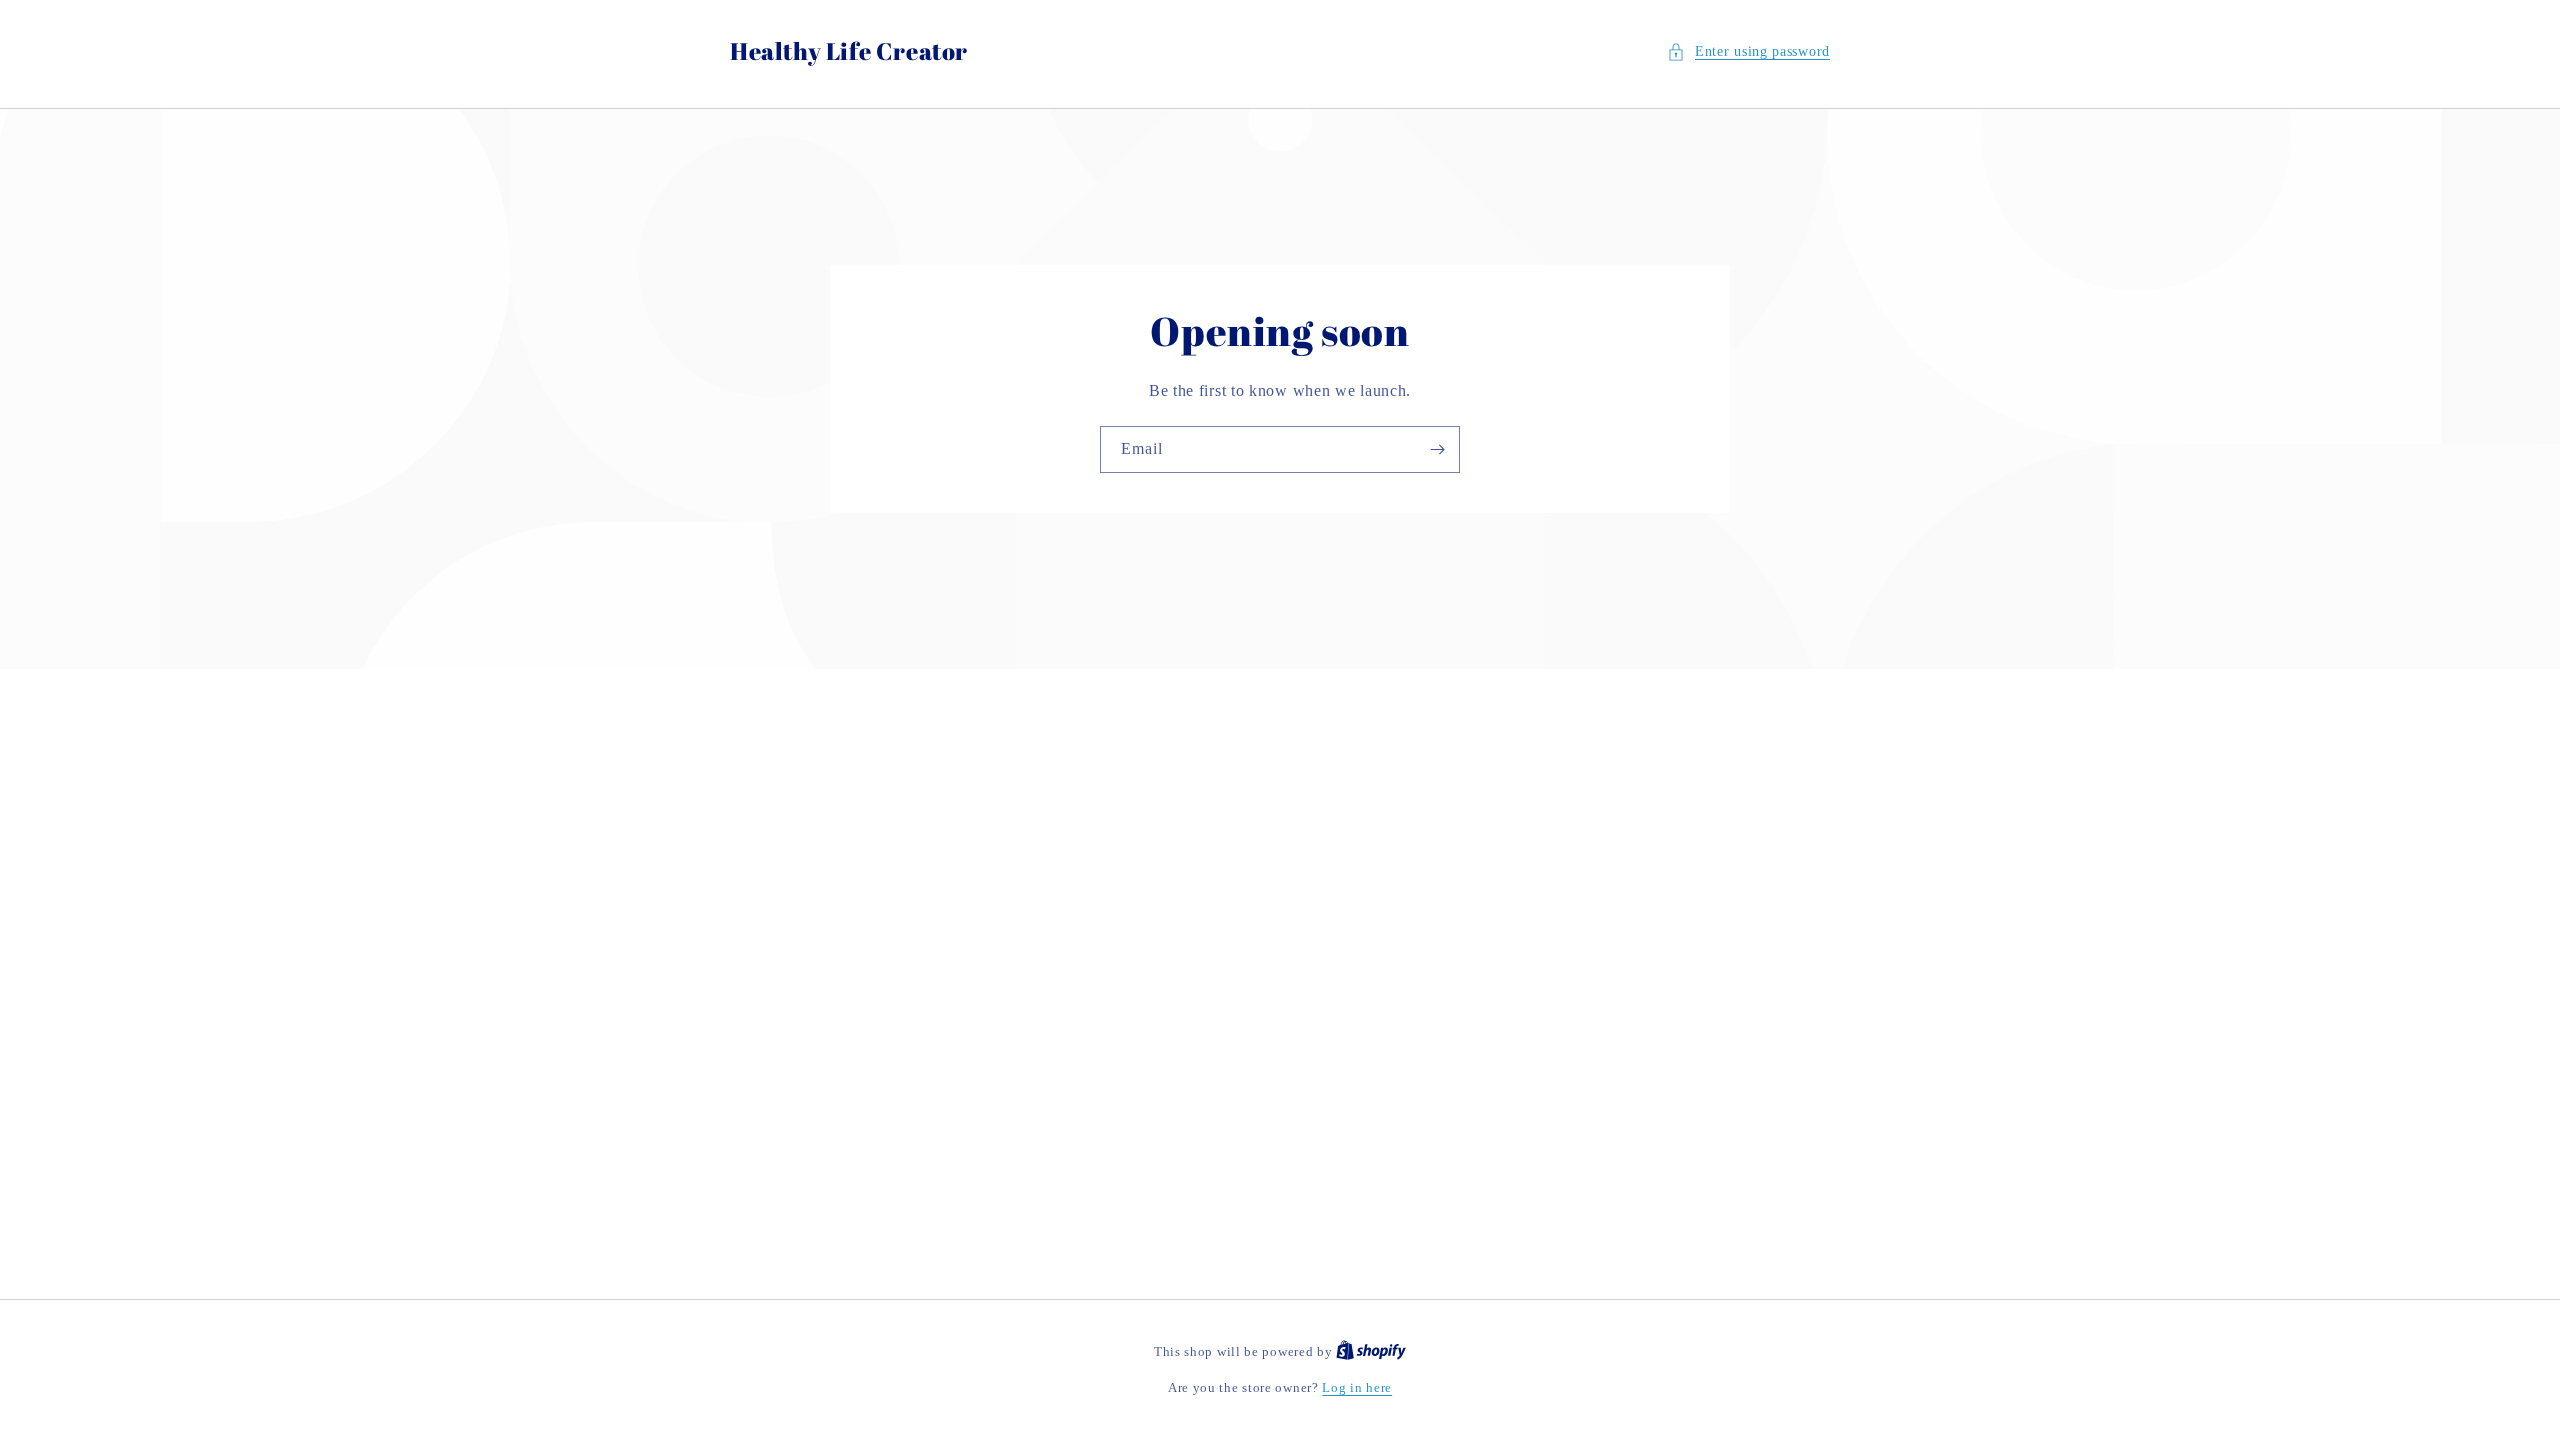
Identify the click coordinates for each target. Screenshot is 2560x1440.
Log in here (1357, 1387)
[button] (1748, 51)
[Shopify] (1371, 1351)
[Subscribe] (1437, 449)
